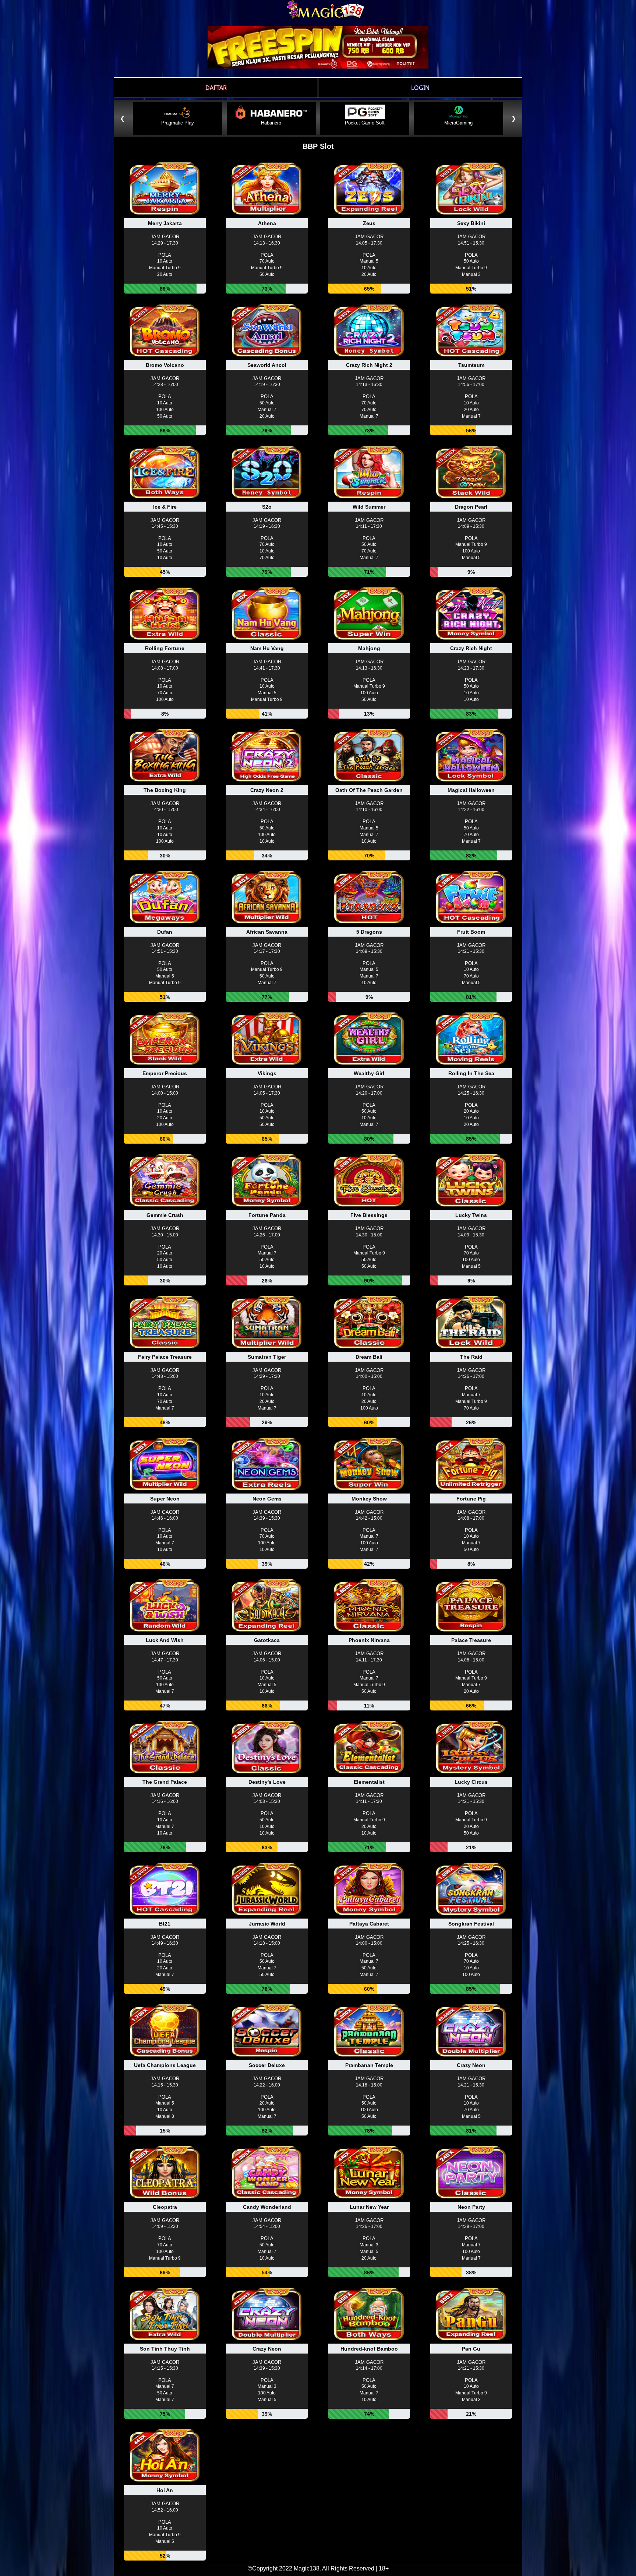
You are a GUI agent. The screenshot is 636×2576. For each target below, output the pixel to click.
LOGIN (420, 88)
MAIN (165, 197)
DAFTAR (216, 88)
